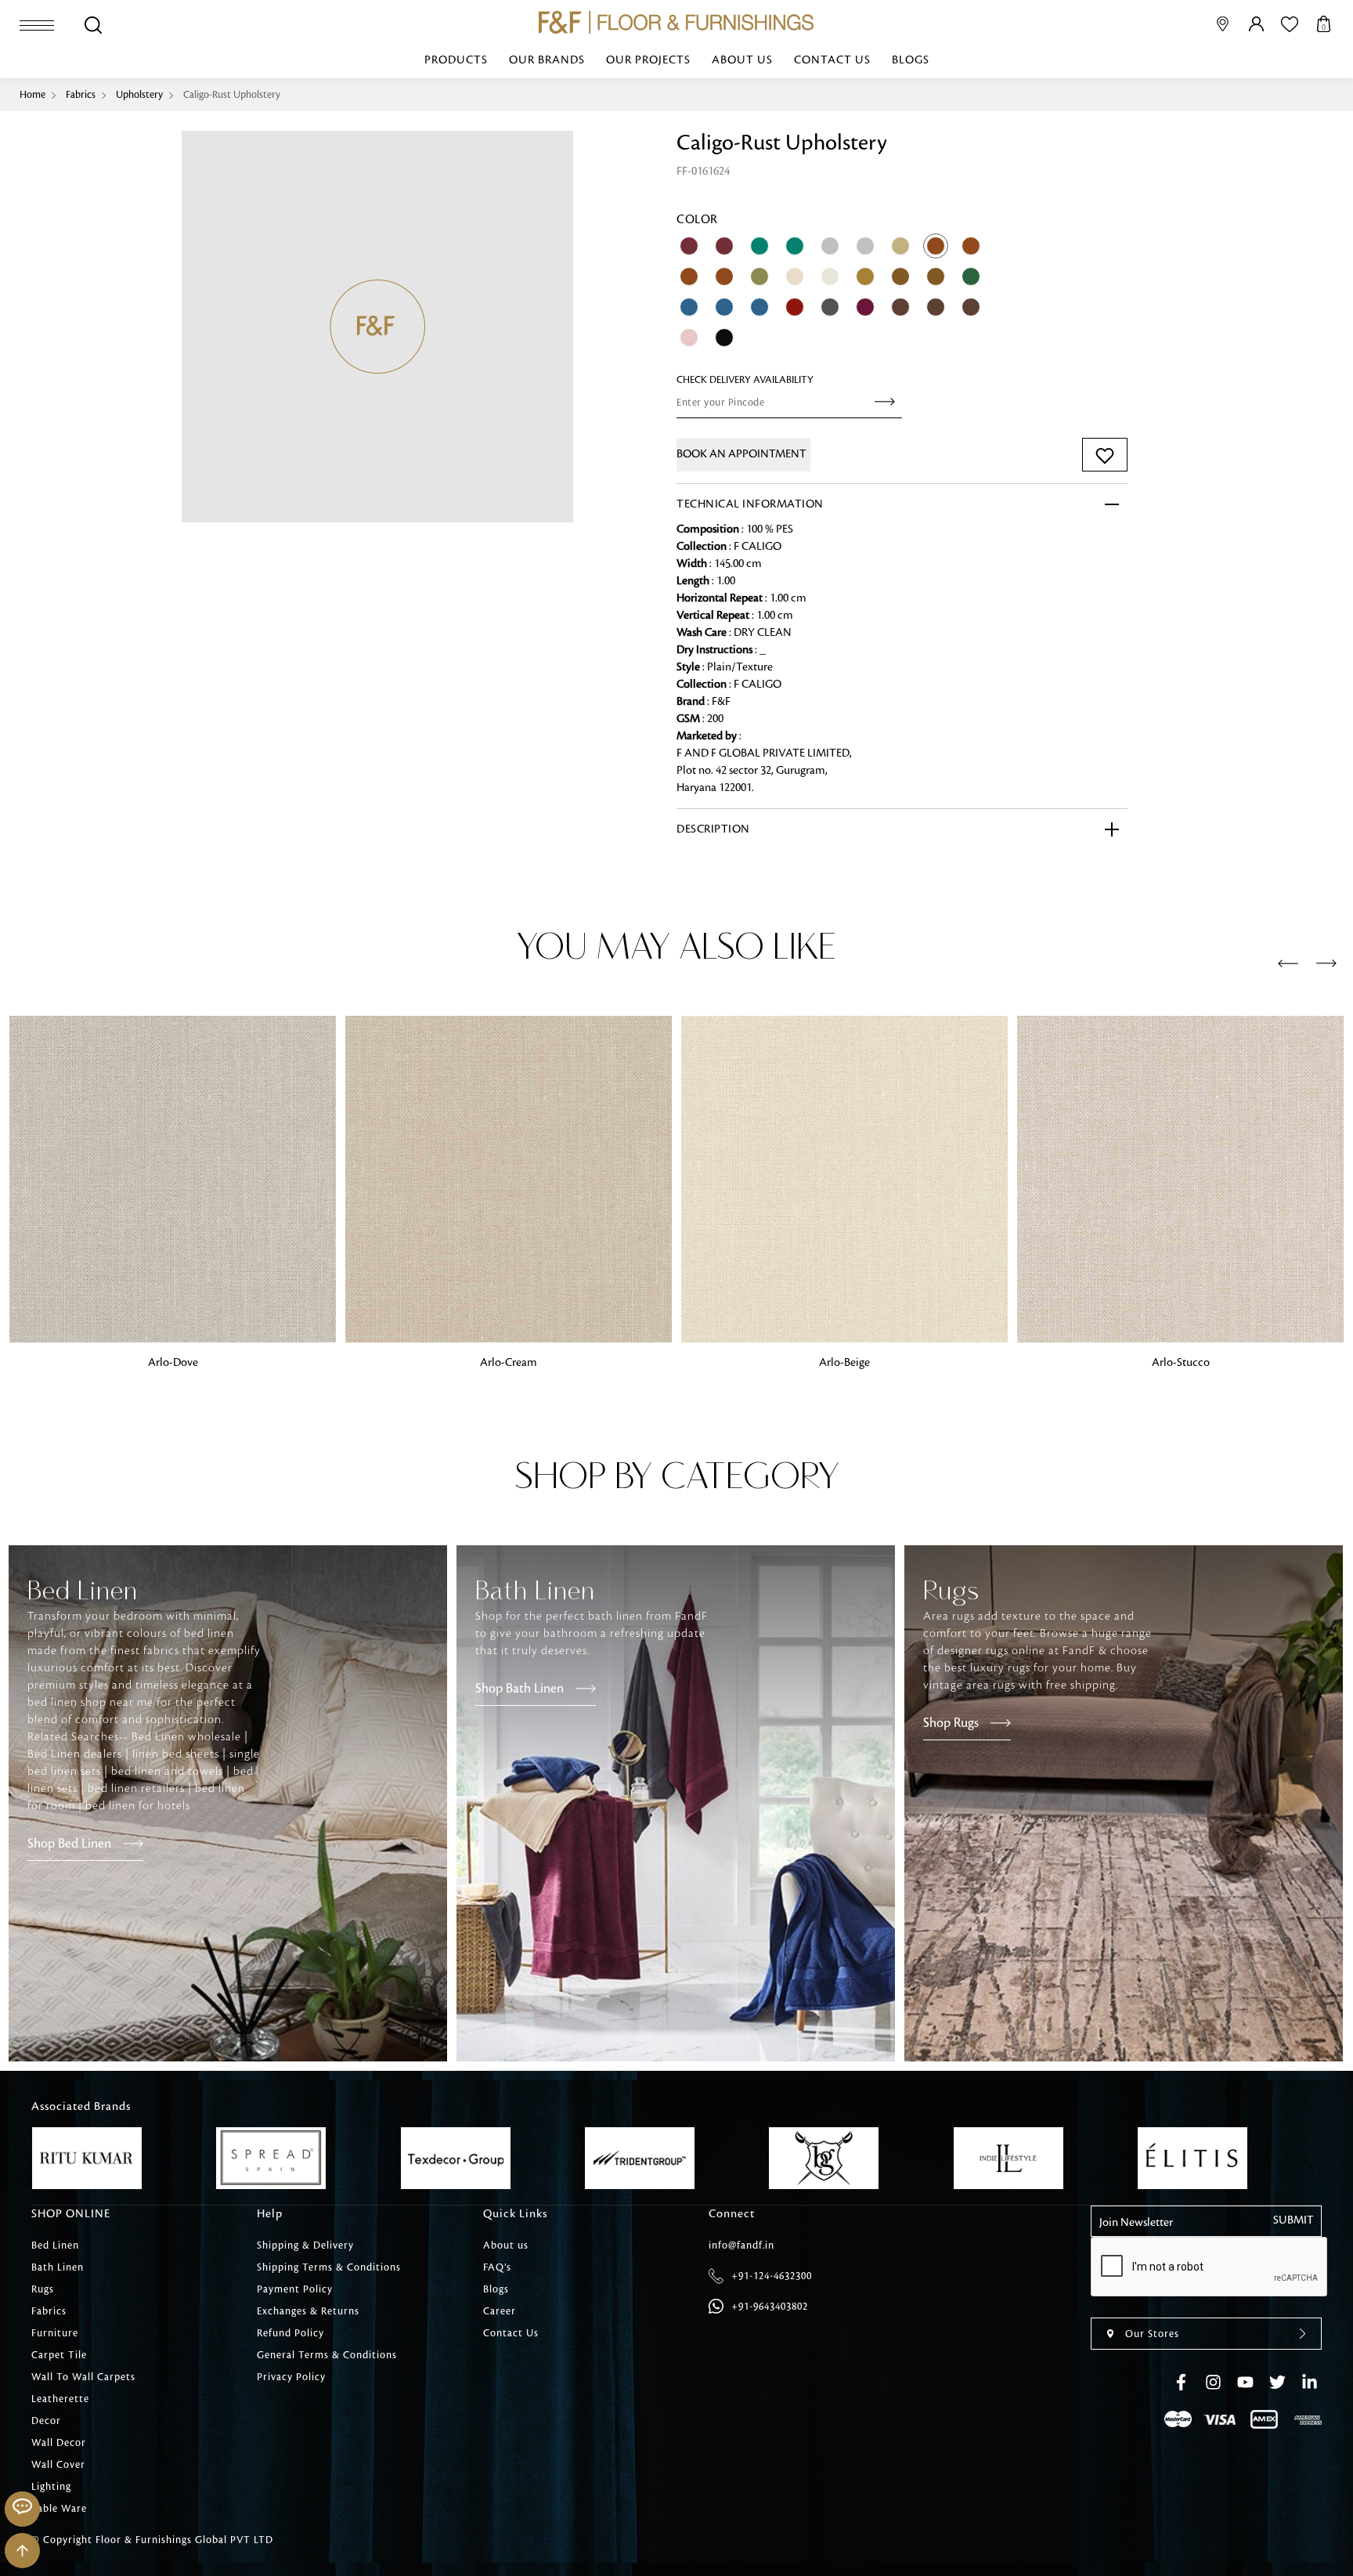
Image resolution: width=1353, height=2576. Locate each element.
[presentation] (1288, 964)
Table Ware (59, 2509)
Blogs (911, 60)
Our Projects (648, 60)
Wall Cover (58, 2465)
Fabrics (81, 95)
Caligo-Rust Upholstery (232, 95)
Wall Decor (59, 2443)
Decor (46, 2421)
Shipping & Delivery (305, 2245)
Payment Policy (295, 2289)
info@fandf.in (741, 2245)
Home (32, 95)
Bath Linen (58, 2267)
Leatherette (60, 2399)
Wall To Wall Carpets (83, 2377)
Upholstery (139, 95)
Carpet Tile (59, 2355)
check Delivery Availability (745, 380)
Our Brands (547, 60)
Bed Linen (55, 2245)
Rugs (43, 2289)
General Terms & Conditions (327, 2355)
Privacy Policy (291, 2377)
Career (500, 2311)
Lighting (51, 2487)
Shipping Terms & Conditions (329, 2267)
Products (456, 60)
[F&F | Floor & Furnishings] (676, 22)
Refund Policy (290, 2333)
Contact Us (832, 60)
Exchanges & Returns (308, 2311)
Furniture (55, 2333)
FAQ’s (497, 2267)
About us (742, 60)
